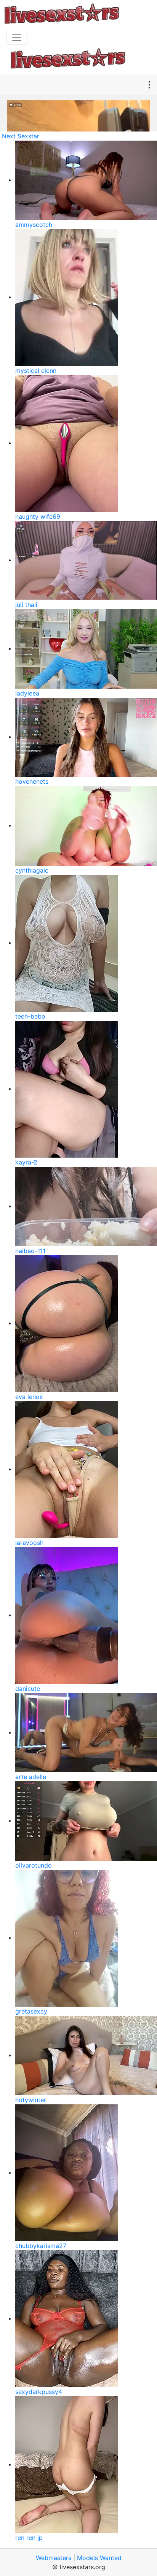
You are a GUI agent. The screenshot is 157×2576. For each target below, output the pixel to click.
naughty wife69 (38, 516)
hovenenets (32, 781)
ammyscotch (34, 225)
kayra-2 (26, 1162)
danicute (28, 1689)
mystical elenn (36, 371)
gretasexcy (31, 2011)
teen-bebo (30, 1016)
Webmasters (54, 2558)
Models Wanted (99, 2558)
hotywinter (31, 2100)
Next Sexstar (21, 136)
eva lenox (29, 1397)
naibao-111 (30, 1251)
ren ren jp (29, 2538)
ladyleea (27, 693)
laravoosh (29, 1543)
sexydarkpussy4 (39, 2392)
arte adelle (31, 1777)
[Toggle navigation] (17, 37)
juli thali (26, 605)
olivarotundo (34, 1865)
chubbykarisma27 (41, 2246)
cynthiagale (32, 870)
